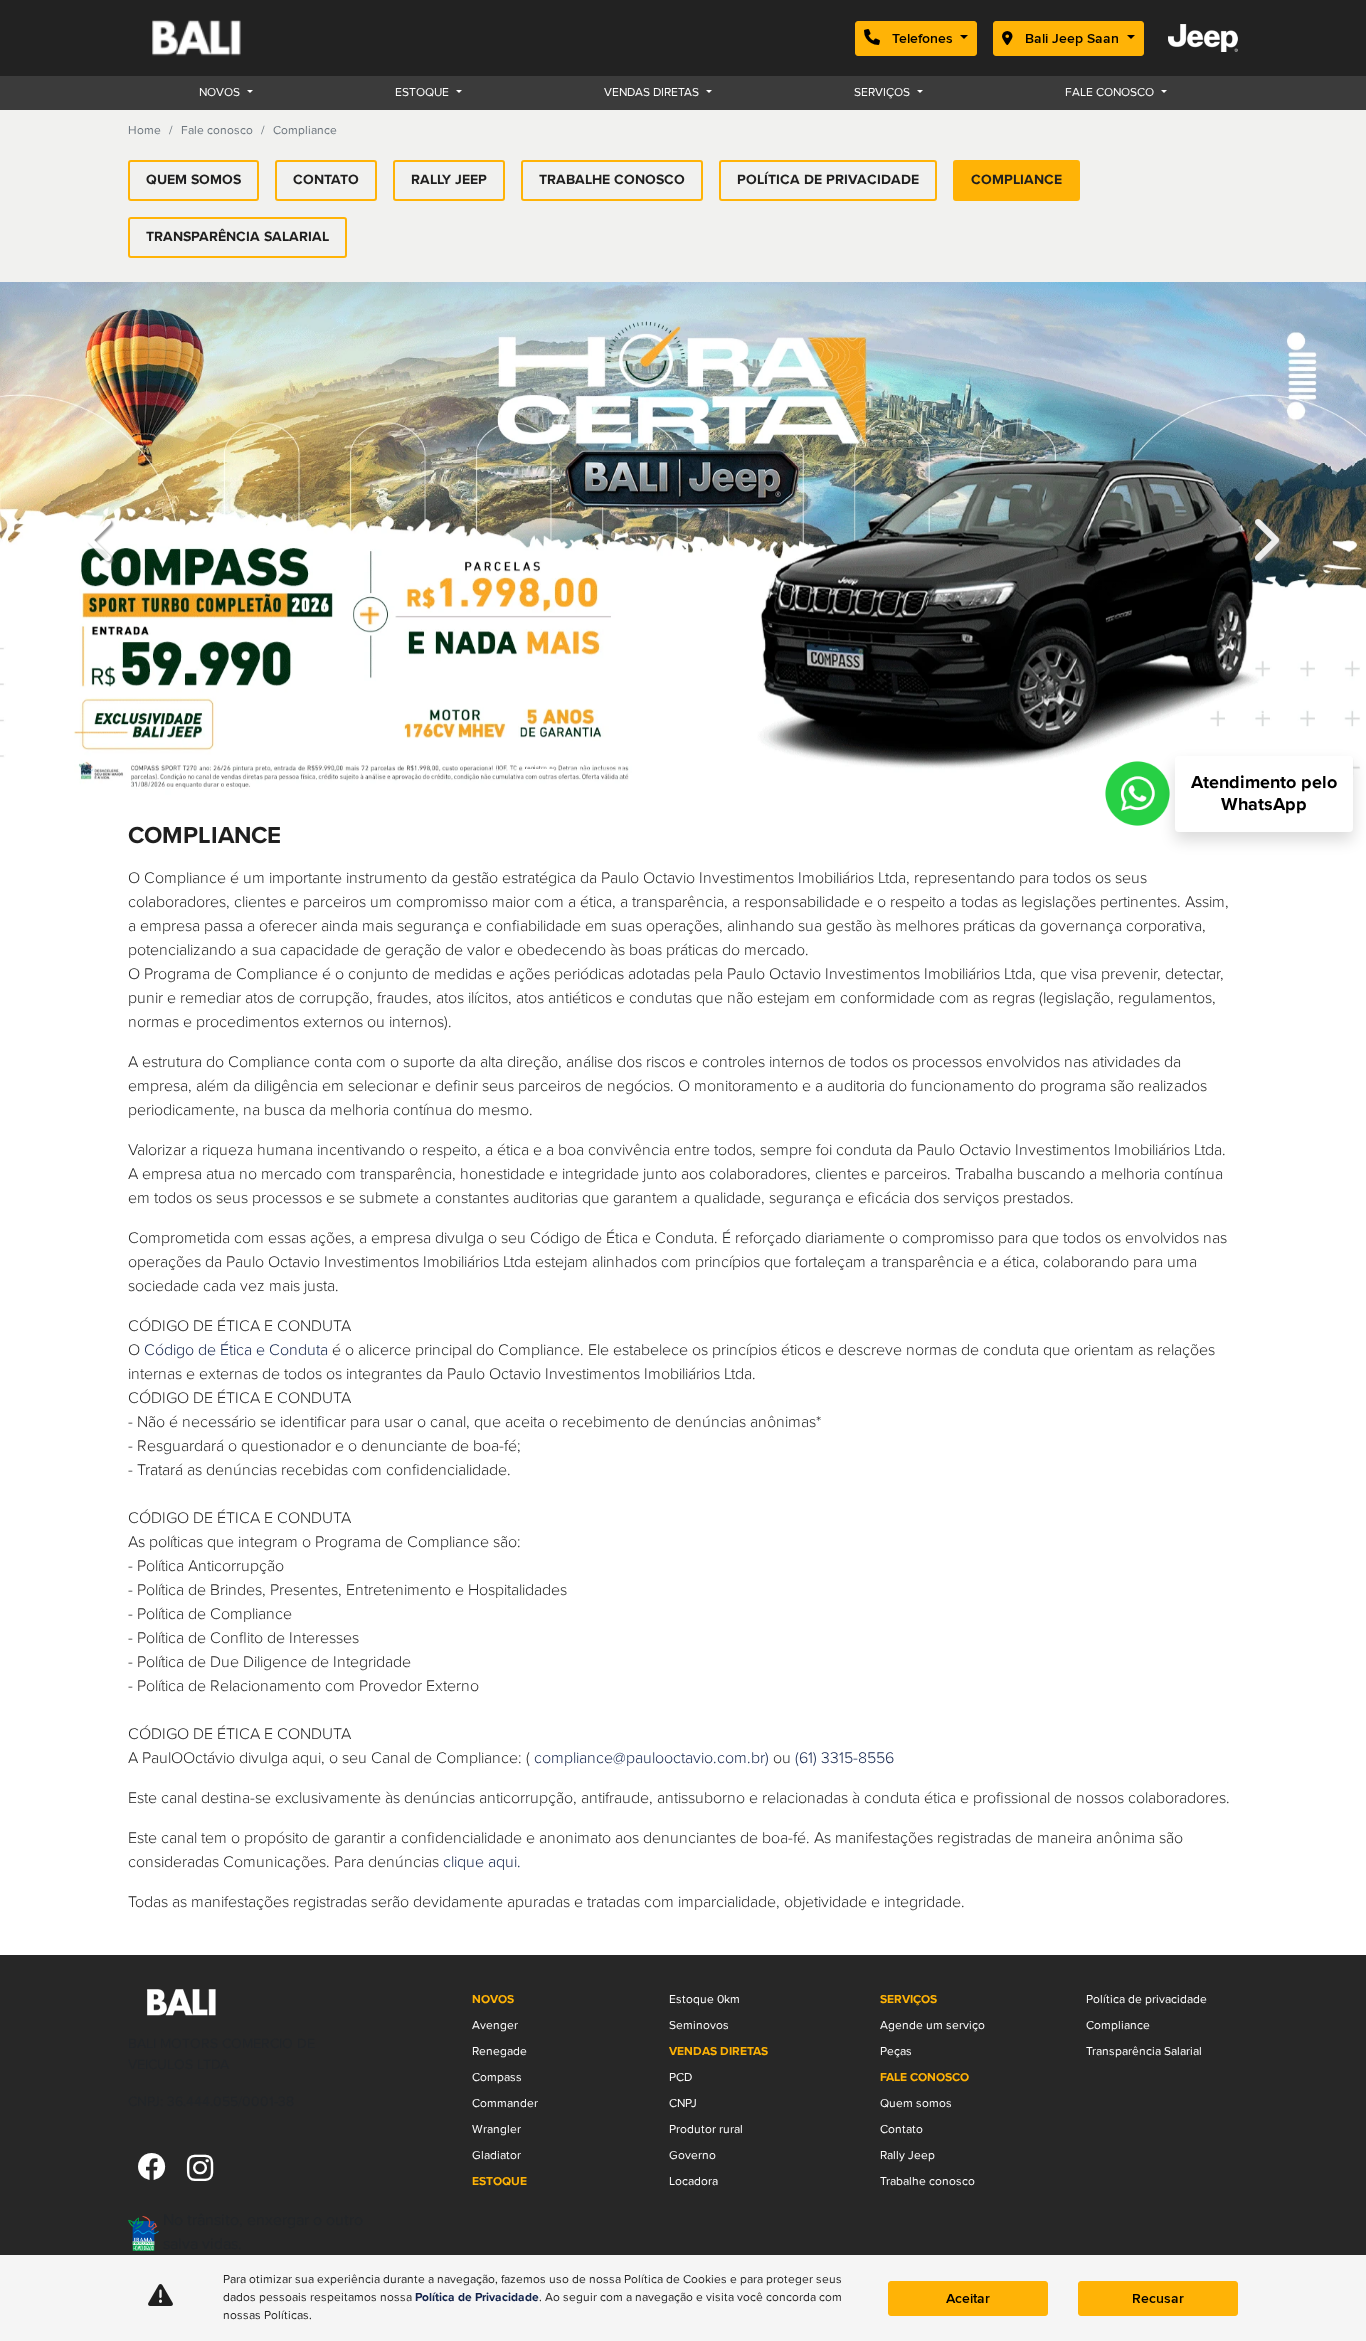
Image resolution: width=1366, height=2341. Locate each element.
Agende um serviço (932, 2211)
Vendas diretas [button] (653, 92)
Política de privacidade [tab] (828, 180)
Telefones (922, 38)
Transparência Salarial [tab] (237, 237)
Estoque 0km (704, 2185)
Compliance (1118, 2211)
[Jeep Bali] (220, 38)
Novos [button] (221, 92)
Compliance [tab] (1016, 180)
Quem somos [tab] (193, 180)
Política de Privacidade (477, 2298)
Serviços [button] (883, 92)
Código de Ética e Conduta (236, 1537)
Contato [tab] (326, 180)
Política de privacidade (1146, 2185)
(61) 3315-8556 (844, 1945)
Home (144, 130)
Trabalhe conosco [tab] (612, 180)
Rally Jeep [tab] (449, 180)
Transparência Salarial (1144, 2237)
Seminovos (699, 2211)
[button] (102, 633)
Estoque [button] (423, 92)
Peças (896, 2237)
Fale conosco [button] (1111, 92)
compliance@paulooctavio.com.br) (651, 1945)
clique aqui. (482, 2049)
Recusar (1158, 2298)
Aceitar (968, 2298)
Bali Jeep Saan (1072, 38)
